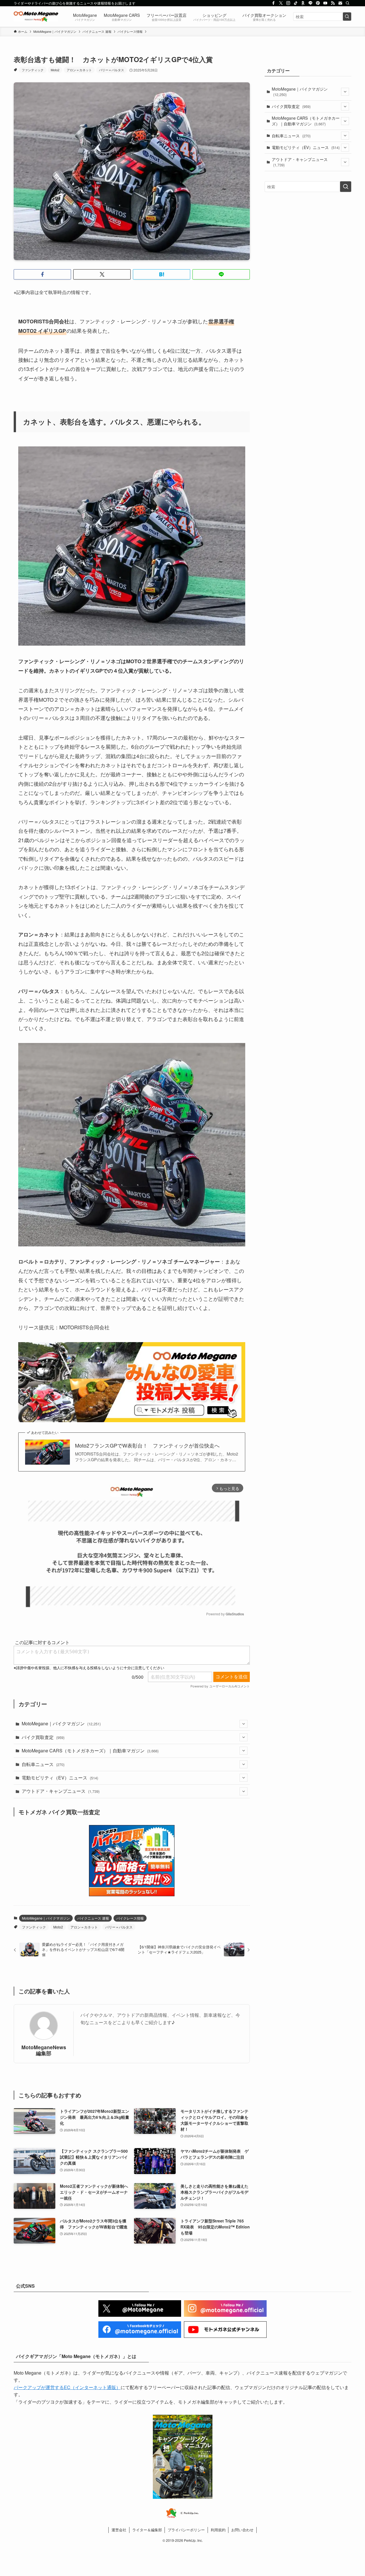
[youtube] (325, 3)
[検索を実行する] (347, 17)
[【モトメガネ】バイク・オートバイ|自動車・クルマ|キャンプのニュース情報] (36, 17)
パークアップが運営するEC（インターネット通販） (67, 2387)
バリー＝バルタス (111, 70)
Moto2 (55, 70)
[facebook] (273, 3)
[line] (311, 3)
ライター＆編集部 (147, 2530)
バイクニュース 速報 (93, 1918)
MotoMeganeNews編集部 (44, 2050)
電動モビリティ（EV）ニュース (60, 1778)
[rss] (333, 3)
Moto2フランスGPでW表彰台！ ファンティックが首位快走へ (147, 1445)
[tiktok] (296, 3)
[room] (303, 3)
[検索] (348, 3)
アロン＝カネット (79, 70)
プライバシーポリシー (186, 2530)
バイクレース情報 (130, 1918)
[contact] (340, 3)
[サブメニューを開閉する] (244, 1724)
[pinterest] (318, 3)
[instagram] (288, 3)
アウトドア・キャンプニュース (61, 1791)
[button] (42, 274)
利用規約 (218, 2530)
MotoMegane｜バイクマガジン (61, 1723)
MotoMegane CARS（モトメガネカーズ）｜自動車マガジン (90, 1751)
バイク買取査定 (43, 1737)
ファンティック (33, 70)
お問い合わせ (242, 2530)
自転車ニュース (43, 1764)
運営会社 (119, 2530)
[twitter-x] (281, 3)
